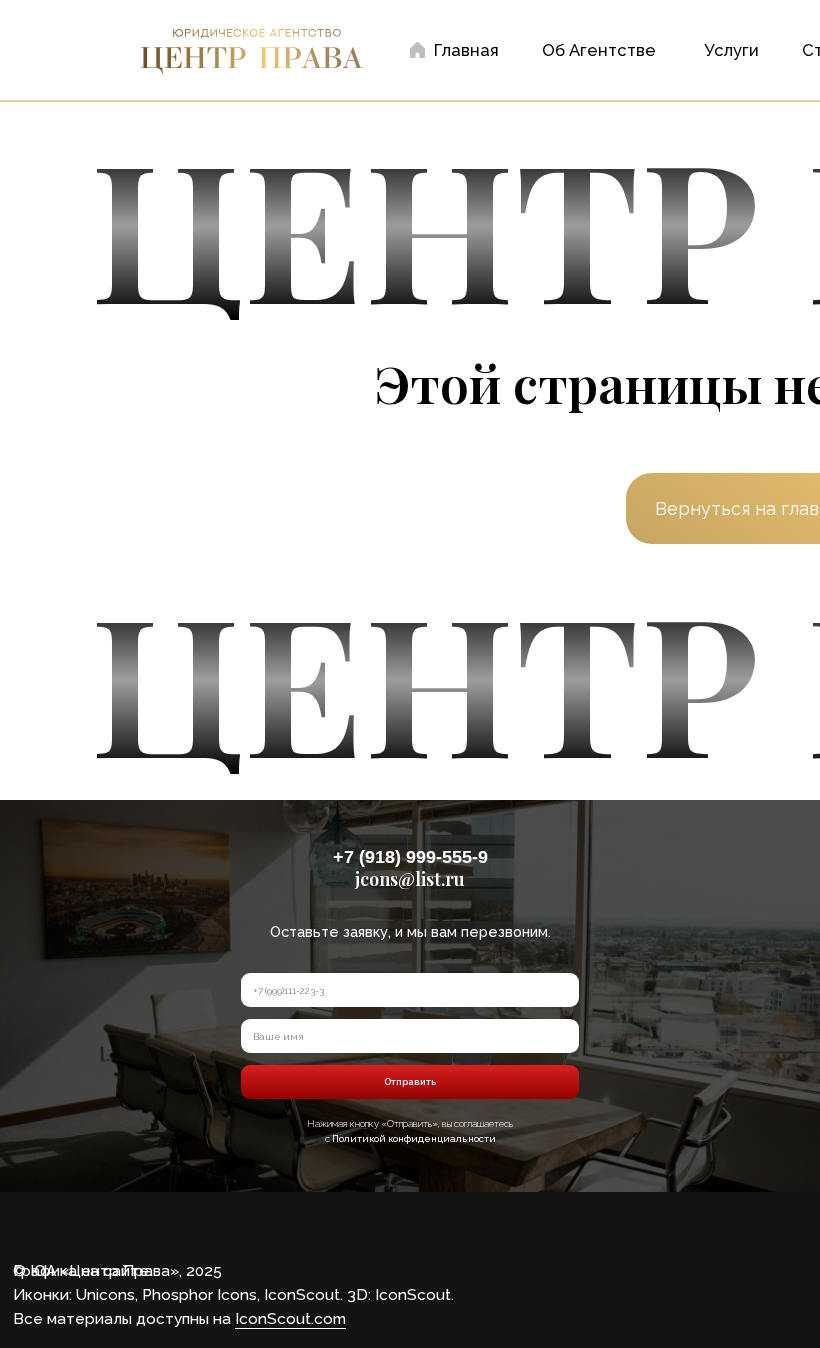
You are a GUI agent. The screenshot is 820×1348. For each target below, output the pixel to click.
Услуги (731, 50)
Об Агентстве (599, 50)
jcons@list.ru (410, 878)
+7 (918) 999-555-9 (410, 857)
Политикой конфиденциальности (414, 1138)
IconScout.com (290, 1319)
